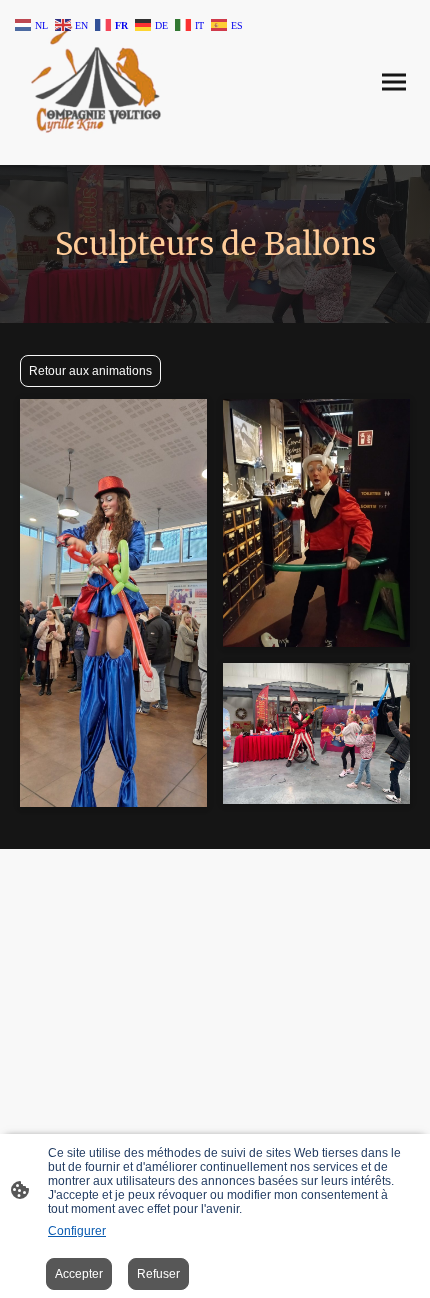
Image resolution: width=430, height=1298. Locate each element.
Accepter (79, 1274)
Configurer (77, 1231)
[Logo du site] (95, 82)
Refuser (158, 1274)
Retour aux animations (90, 371)
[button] (33, 23)
